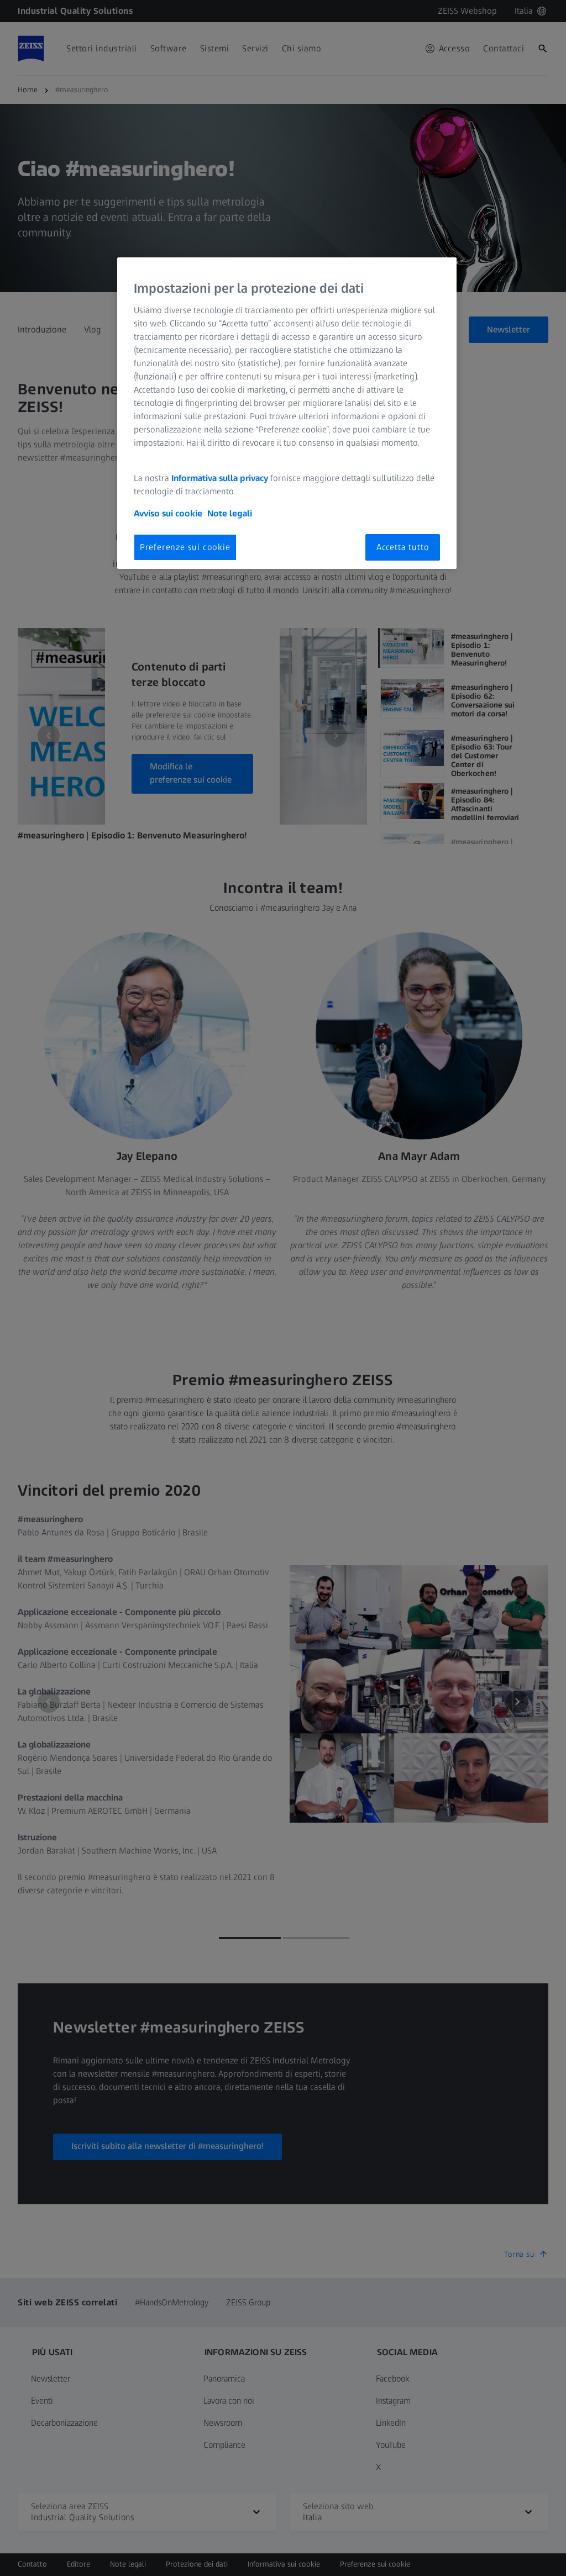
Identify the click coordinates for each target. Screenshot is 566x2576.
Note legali (230, 513)
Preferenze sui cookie (185, 547)
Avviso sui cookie (168, 513)
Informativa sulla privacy (220, 478)
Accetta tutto (403, 547)
